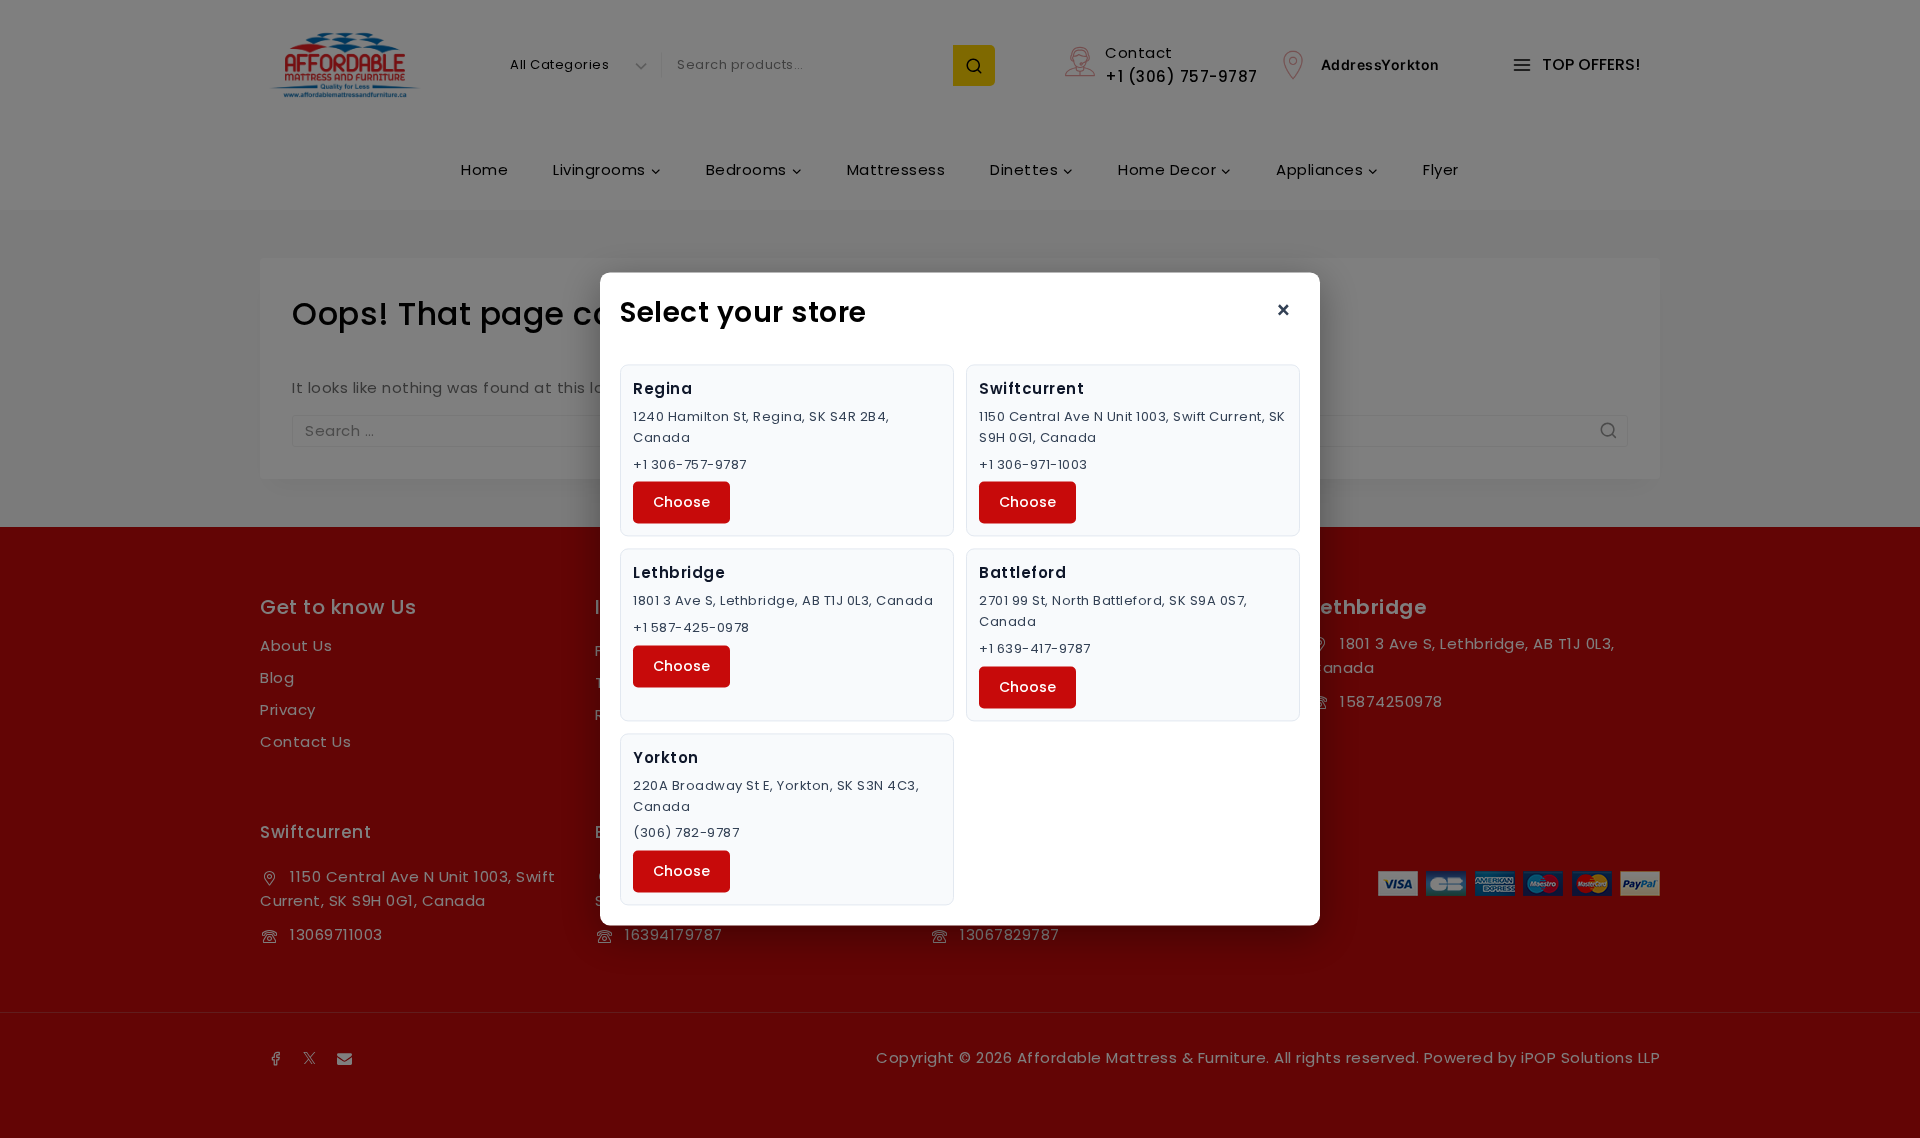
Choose (681, 503)
